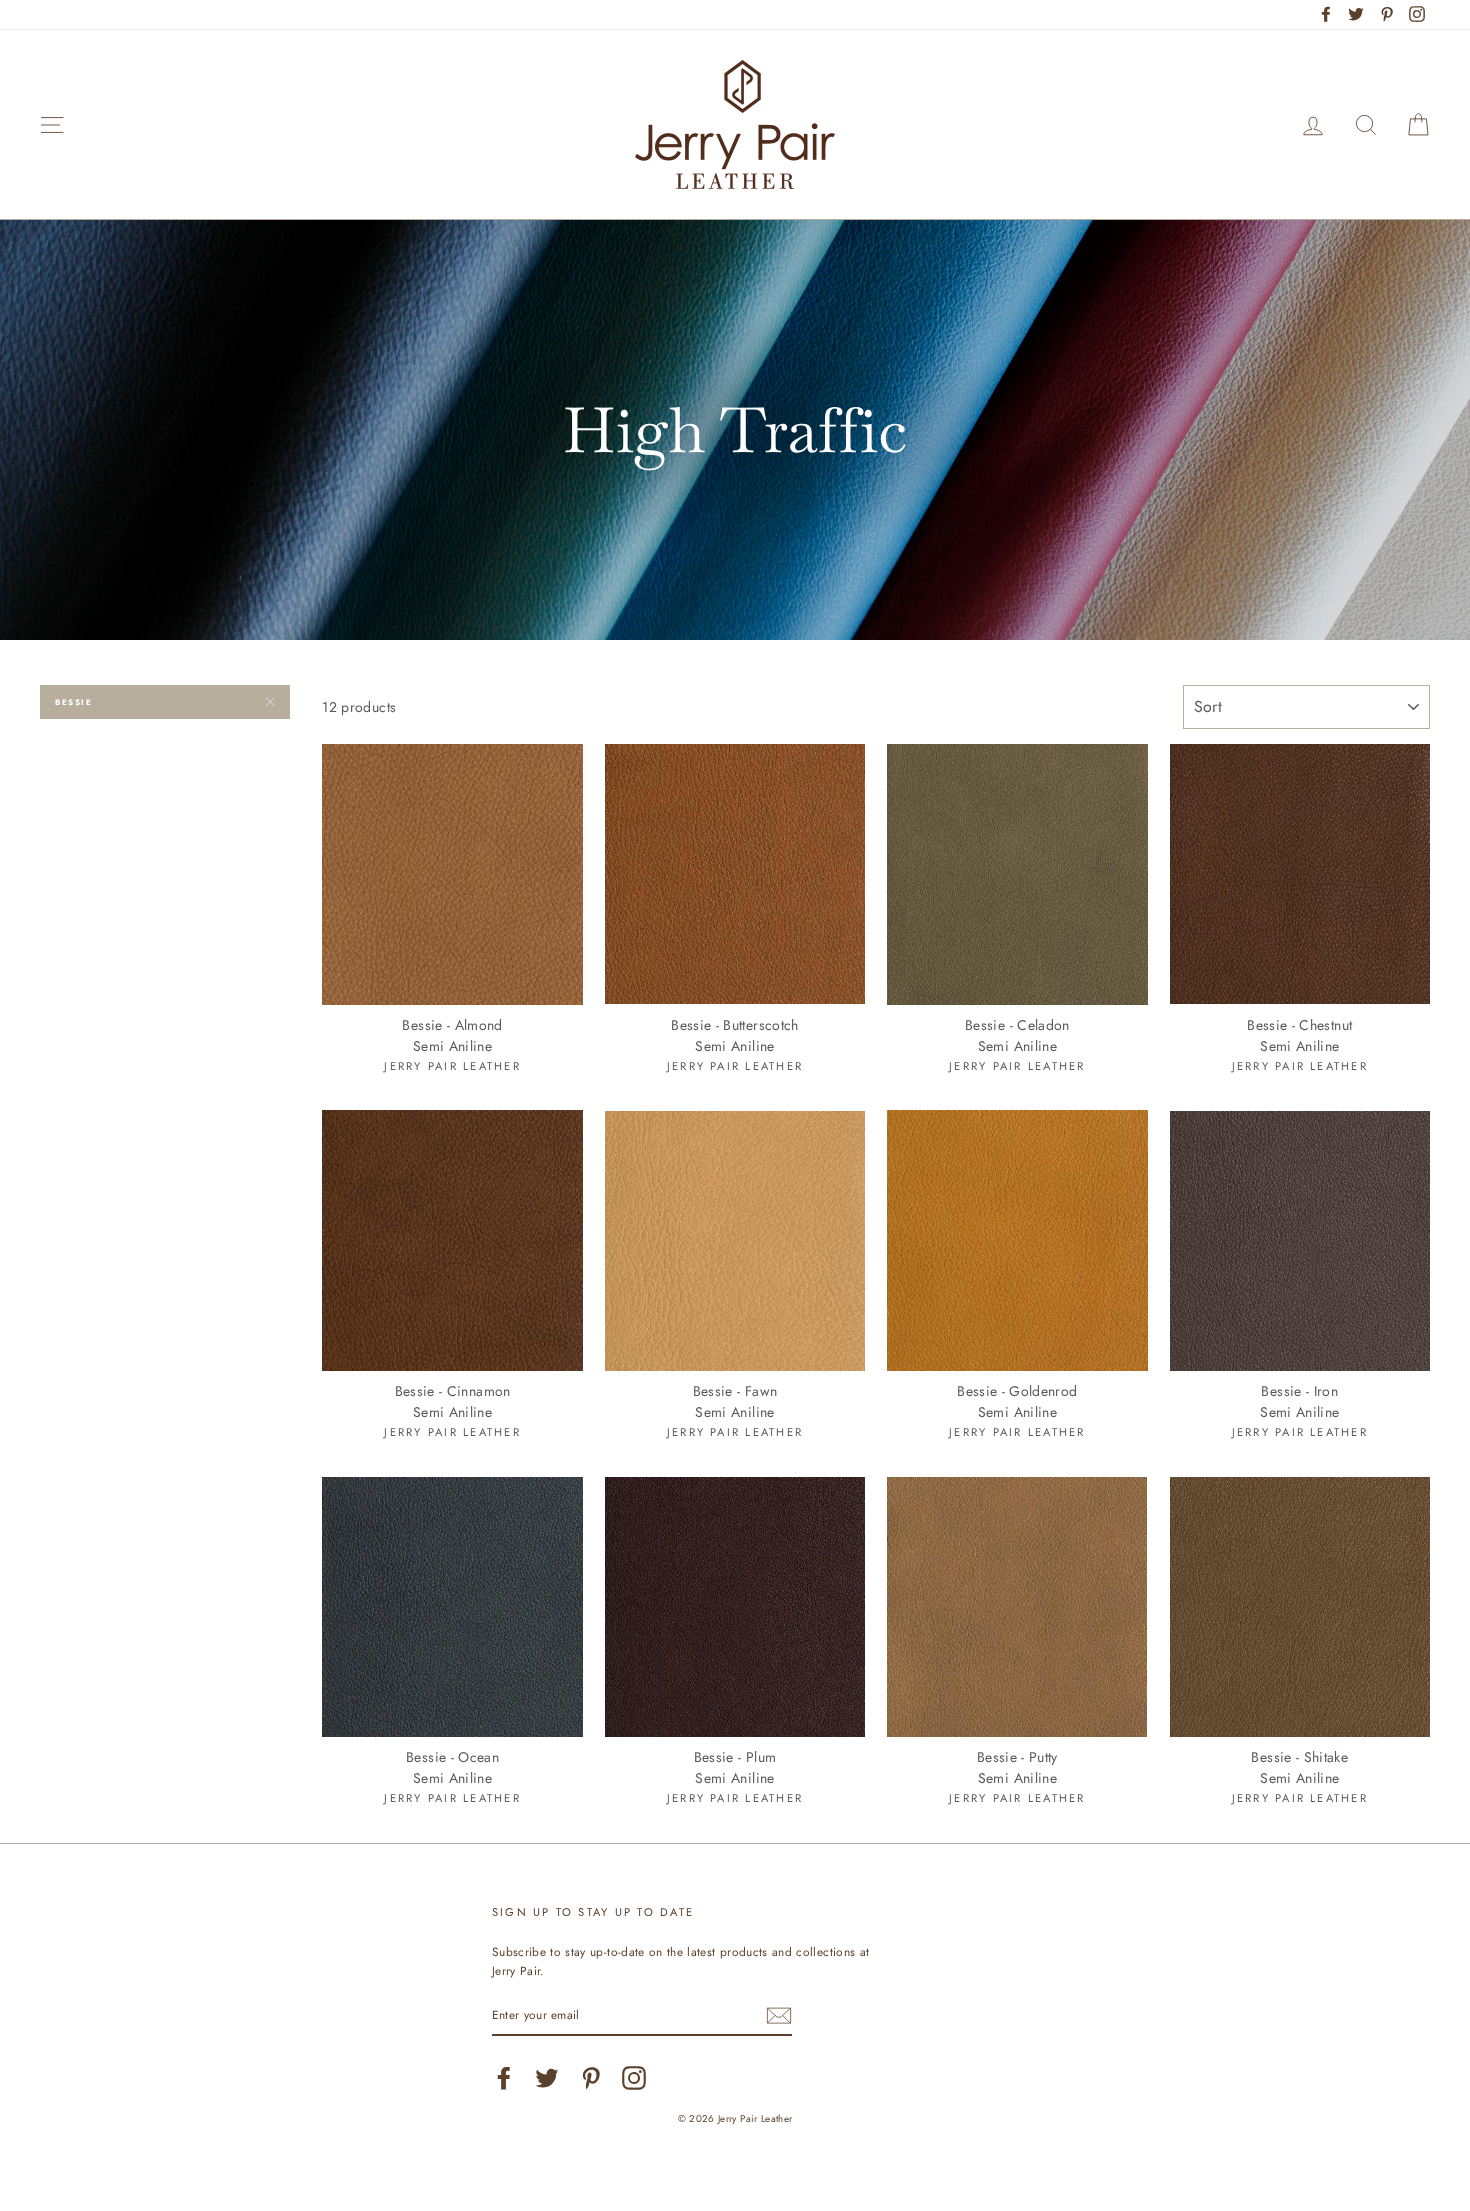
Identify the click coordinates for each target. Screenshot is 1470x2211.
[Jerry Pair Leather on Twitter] (547, 2078)
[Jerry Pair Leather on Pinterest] (591, 2078)
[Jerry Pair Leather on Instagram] (634, 2078)
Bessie (74, 702)
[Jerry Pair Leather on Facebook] (504, 2078)
